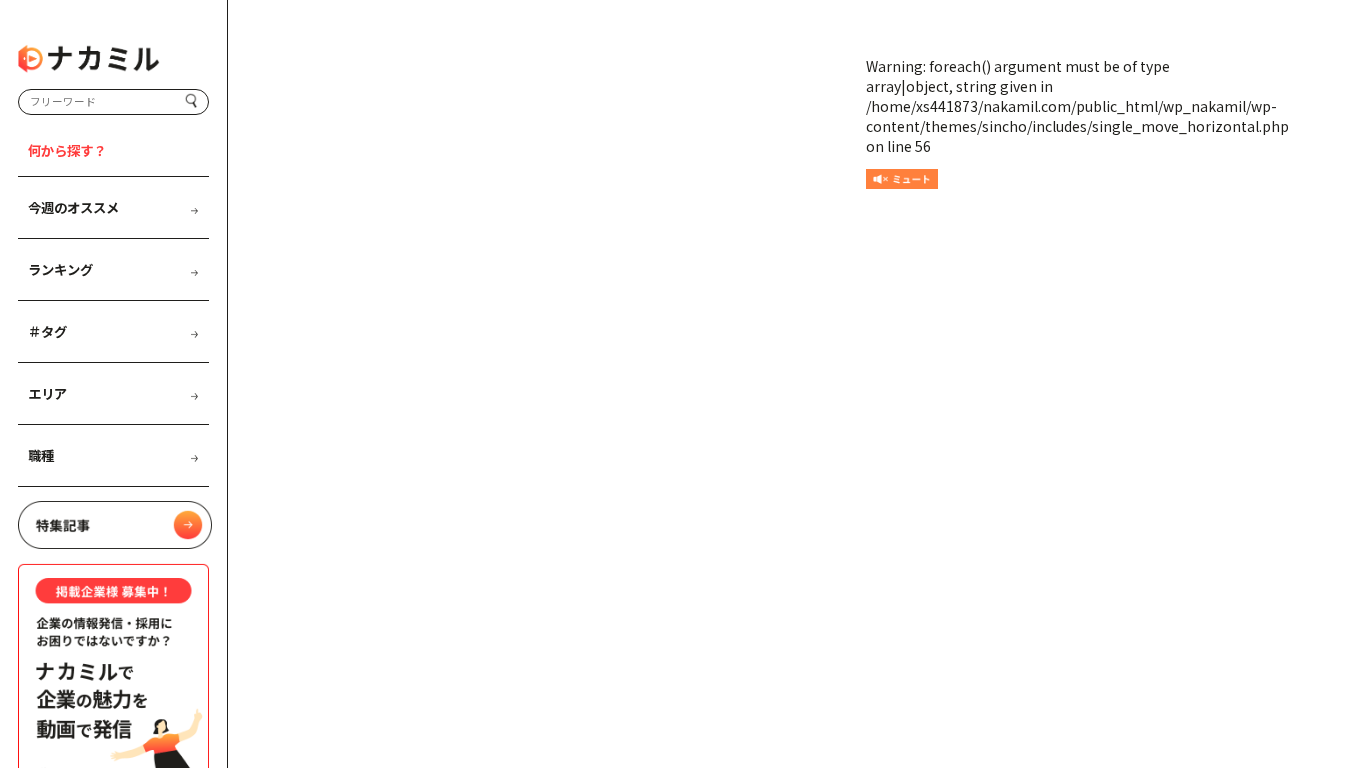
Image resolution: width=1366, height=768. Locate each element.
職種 (41, 455)
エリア (47, 393)
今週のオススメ (73, 207)
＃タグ (47, 331)
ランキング (60, 269)
